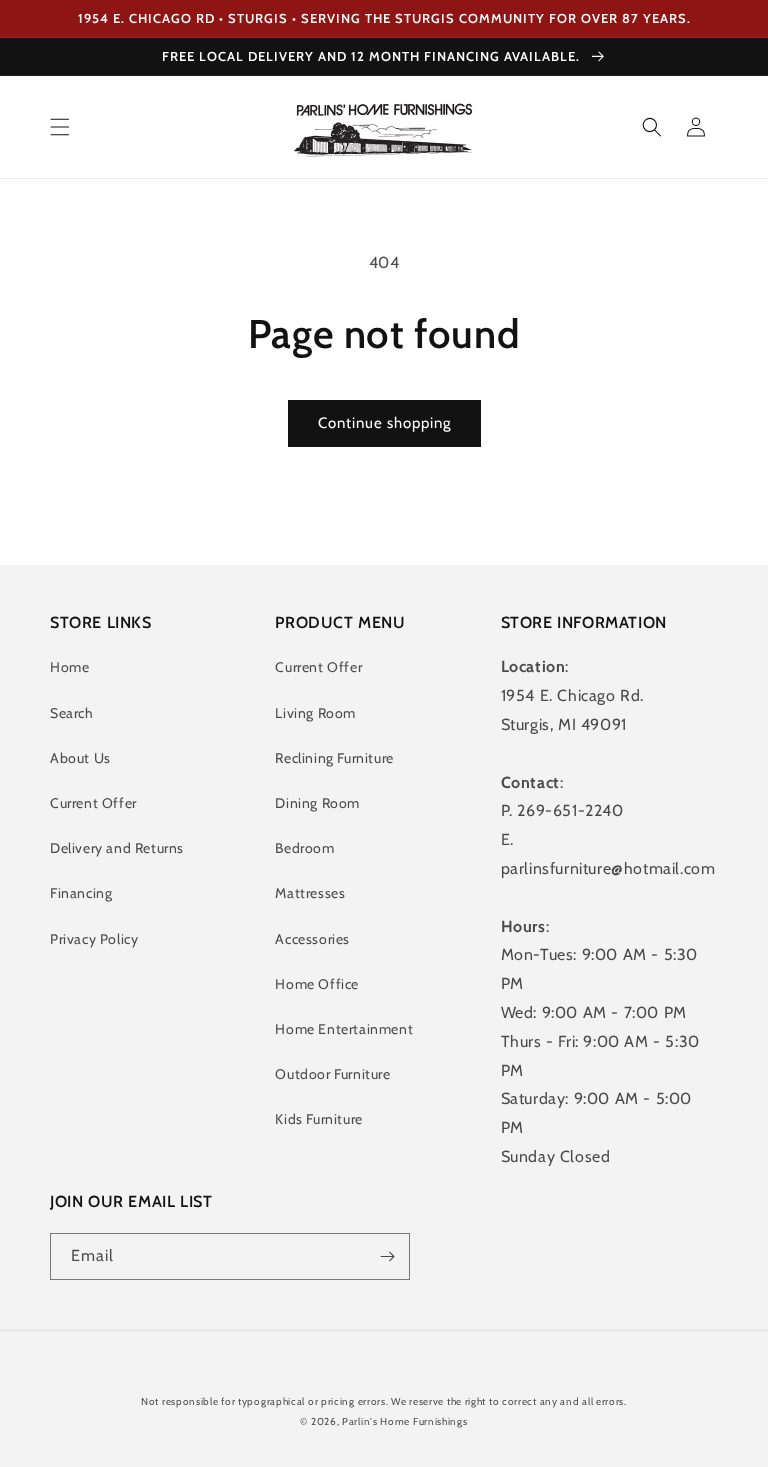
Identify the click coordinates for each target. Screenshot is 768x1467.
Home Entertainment (344, 1029)
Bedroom (304, 848)
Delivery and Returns (117, 848)
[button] (60, 127)
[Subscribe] (387, 1256)
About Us (80, 758)
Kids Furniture (318, 1119)
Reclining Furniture (334, 758)
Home (69, 667)
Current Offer (93, 803)
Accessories (312, 939)
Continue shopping (384, 423)
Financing (81, 893)
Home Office (317, 984)
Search (72, 713)
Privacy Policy (94, 939)
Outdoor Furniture (332, 1074)
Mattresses (310, 893)
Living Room (315, 713)
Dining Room (317, 803)
